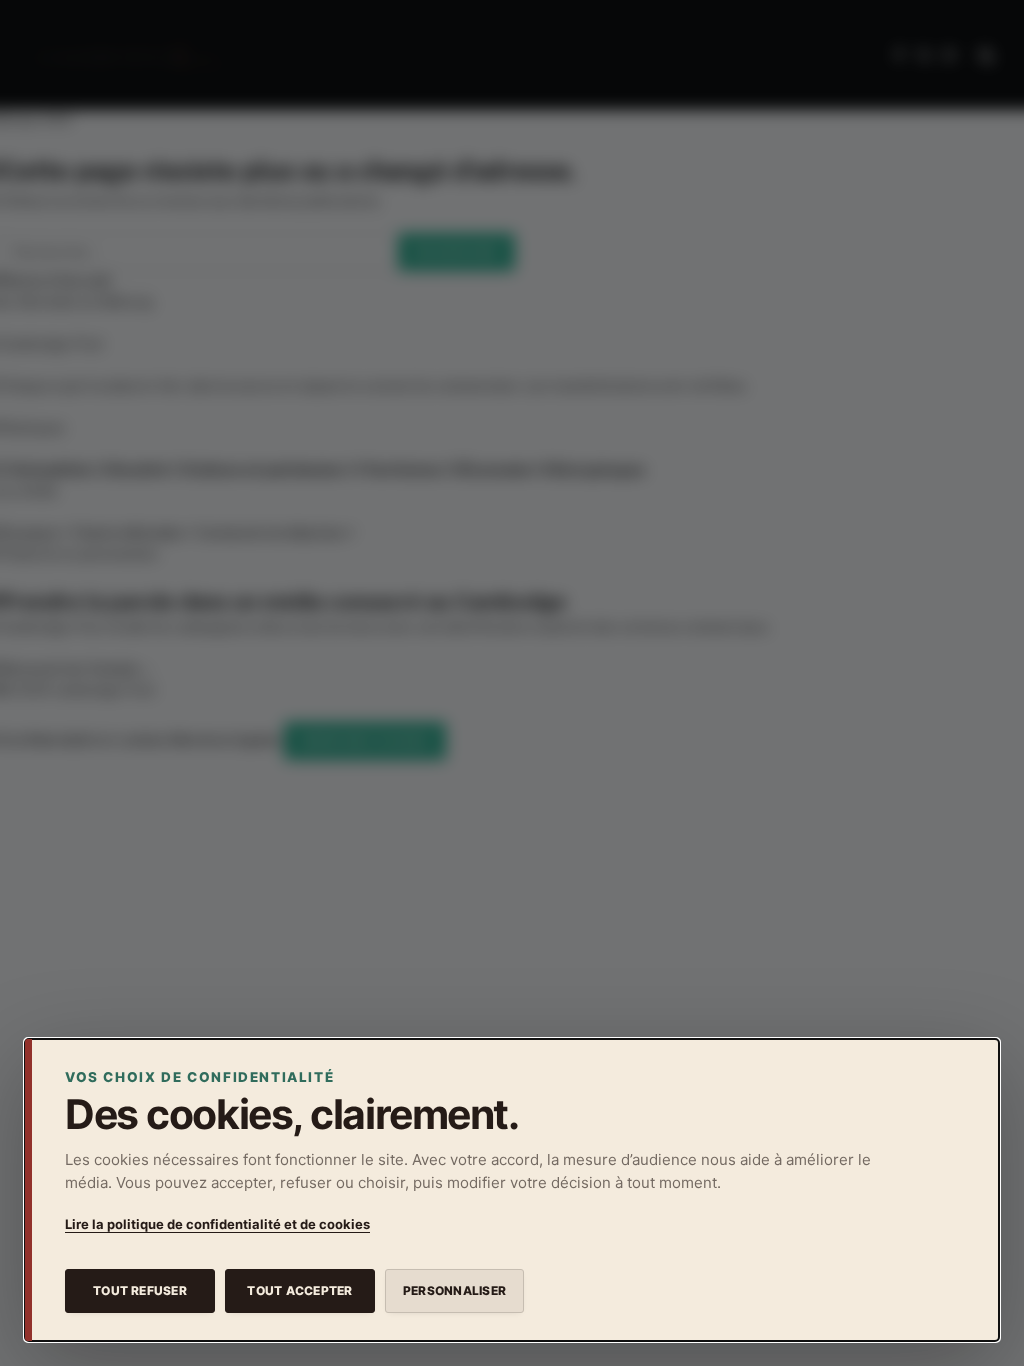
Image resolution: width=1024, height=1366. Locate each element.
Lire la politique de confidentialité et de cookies (217, 1224)
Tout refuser (140, 1290)
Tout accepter (299, 1290)
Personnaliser (454, 1290)
